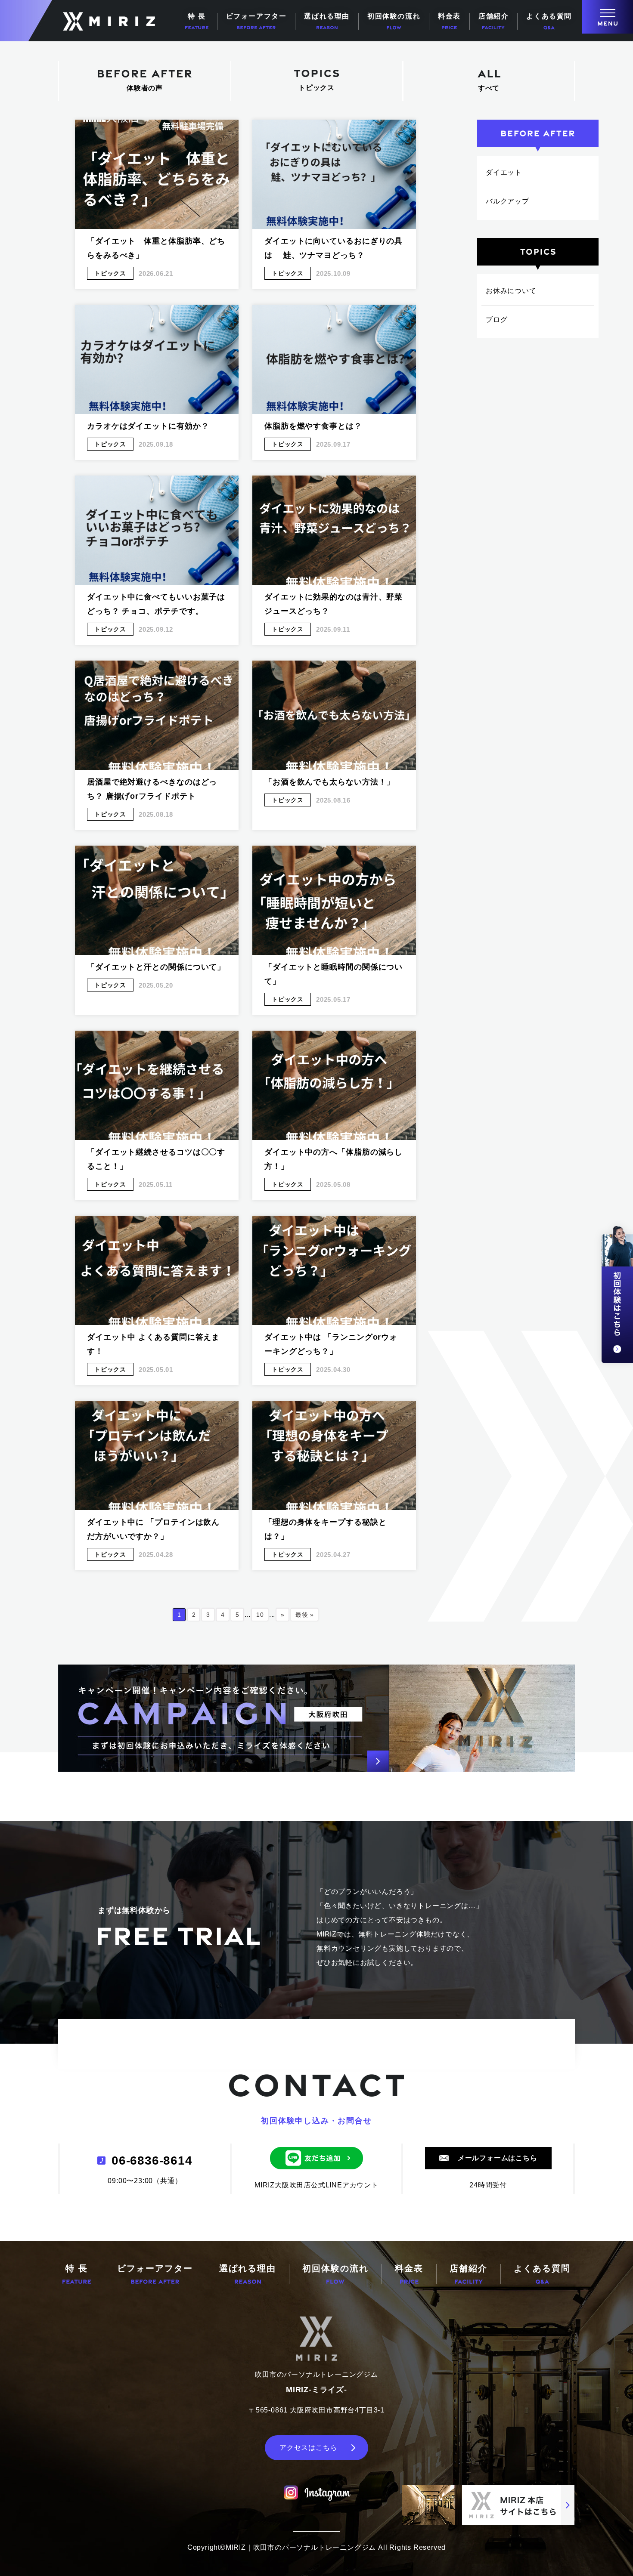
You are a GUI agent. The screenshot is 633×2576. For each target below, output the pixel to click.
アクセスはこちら (308, 2448)
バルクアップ (507, 201)
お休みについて (511, 291)
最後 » (305, 1615)
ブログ (496, 320)
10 (260, 1615)
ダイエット (504, 172)
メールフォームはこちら (498, 2158)
